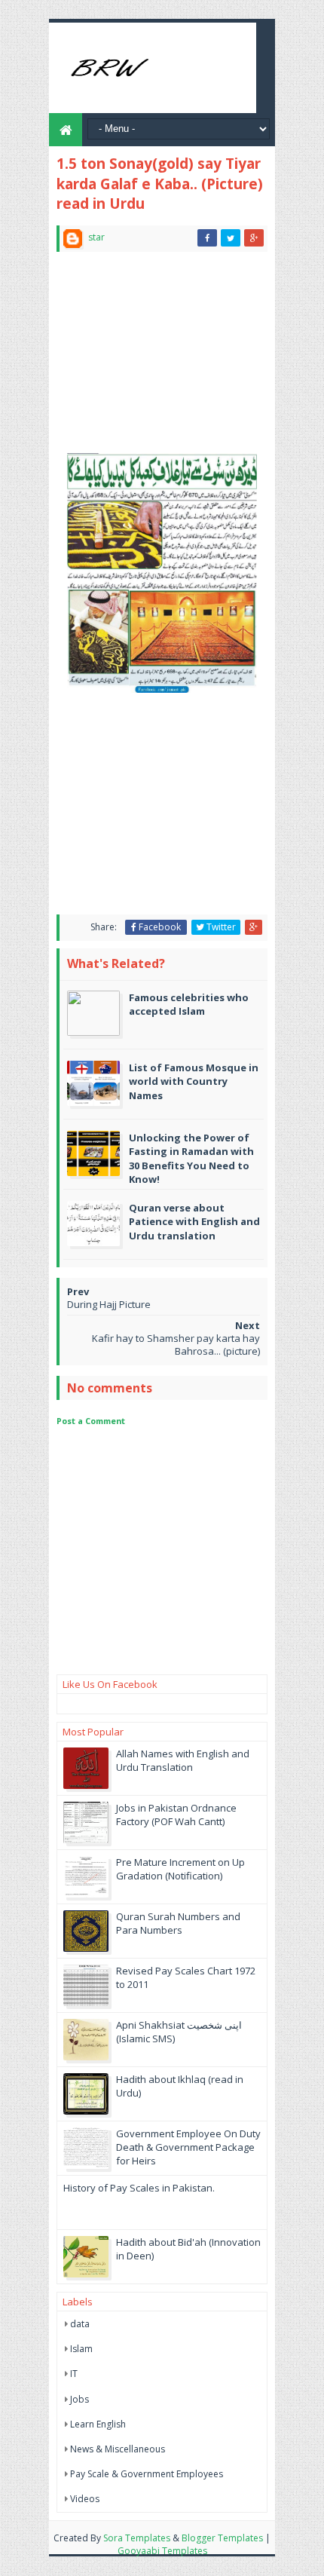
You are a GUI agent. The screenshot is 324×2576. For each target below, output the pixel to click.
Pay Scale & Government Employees (147, 2474)
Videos (85, 2499)
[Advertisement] (162, 359)
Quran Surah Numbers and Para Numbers (178, 1923)
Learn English (98, 2424)
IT (74, 2374)
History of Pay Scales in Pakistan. (139, 2188)
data (80, 2324)
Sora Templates (137, 2538)
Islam (81, 2349)
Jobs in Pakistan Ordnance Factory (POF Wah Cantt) (176, 1815)
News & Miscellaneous (118, 2449)
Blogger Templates (222, 2538)
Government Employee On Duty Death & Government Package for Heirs (188, 2147)
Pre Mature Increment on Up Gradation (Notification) (180, 1869)
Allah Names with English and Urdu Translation (183, 1760)
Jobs (79, 2399)
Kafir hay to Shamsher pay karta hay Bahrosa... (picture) (176, 1345)
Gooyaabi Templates (162, 2551)
